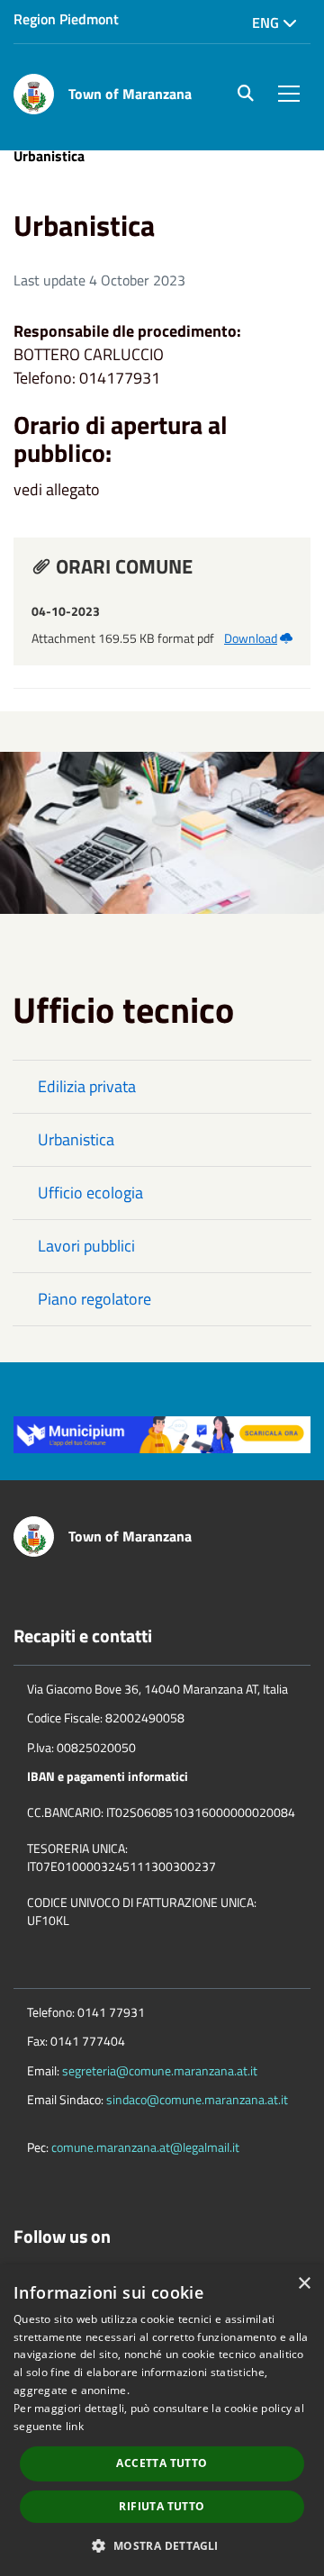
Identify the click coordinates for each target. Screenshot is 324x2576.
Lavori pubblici (86, 1246)
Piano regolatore (94, 1299)
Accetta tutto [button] (162, 2463)
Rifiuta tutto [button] (162, 2506)
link (75, 2426)
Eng (267, 23)
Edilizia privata (87, 1086)
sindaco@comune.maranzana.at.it (197, 2099)
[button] (162, 2545)
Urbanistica (76, 1139)
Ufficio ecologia (90, 1193)
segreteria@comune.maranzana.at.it (160, 2070)
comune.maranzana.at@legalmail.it (145, 2147)
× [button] (304, 2284)
